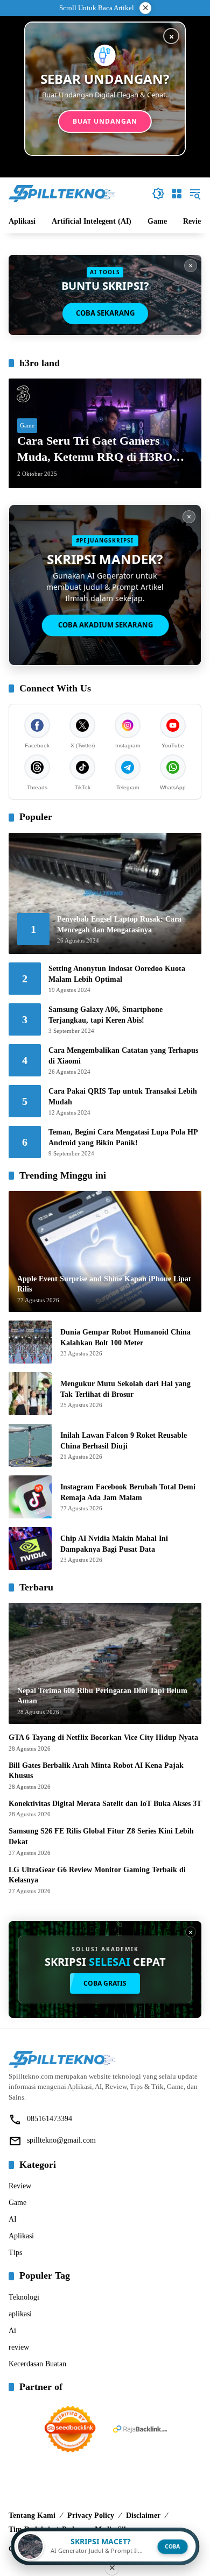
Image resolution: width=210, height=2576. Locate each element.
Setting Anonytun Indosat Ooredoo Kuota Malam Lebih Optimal (117, 974)
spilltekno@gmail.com (61, 2140)
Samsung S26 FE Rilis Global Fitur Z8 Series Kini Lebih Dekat (101, 1836)
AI (13, 2219)
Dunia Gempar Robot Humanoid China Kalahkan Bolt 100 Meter (125, 1337)
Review (20, 2186)
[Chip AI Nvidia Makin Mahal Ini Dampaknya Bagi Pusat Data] (30, 1549)
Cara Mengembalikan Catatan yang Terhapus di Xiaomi (123, 1056)
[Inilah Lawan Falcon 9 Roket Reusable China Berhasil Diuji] (30, 1445)
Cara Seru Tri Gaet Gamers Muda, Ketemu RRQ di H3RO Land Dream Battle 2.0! (95, 450)
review (19, 2347)
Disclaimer (143, 2516)
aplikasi (20, 2314)
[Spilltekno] (62, 193)
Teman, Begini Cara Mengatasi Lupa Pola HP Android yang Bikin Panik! (123, 1137)
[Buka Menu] (177, 194)
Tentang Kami (32, 2516)
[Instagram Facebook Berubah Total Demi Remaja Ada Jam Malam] (30, 1497)
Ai (12, 2331)
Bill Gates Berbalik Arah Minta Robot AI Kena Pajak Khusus (96, 1771)
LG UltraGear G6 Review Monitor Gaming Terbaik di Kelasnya (97, 1875)
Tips (15, 2253)
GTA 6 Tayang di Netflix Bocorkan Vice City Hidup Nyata (103, 1737)
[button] (158, 194)
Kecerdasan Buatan (37, 2364)
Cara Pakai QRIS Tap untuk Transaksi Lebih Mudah (123, 1097)
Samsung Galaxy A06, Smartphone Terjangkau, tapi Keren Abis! (106, 1015)
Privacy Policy (91, 2516)
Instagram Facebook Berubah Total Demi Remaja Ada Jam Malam (128, 1492)
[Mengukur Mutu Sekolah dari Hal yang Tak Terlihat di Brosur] (30, 1394)
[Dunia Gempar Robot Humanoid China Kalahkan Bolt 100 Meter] (30, 1342)
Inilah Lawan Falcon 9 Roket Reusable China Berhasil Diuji (124, 1441)
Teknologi (24, 2297)
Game (27, 425)
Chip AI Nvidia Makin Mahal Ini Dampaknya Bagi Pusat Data (114, 1544)
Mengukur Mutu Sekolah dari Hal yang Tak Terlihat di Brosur (125, 1389)
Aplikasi (21, 2236)
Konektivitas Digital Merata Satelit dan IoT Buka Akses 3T (105, 1804)
